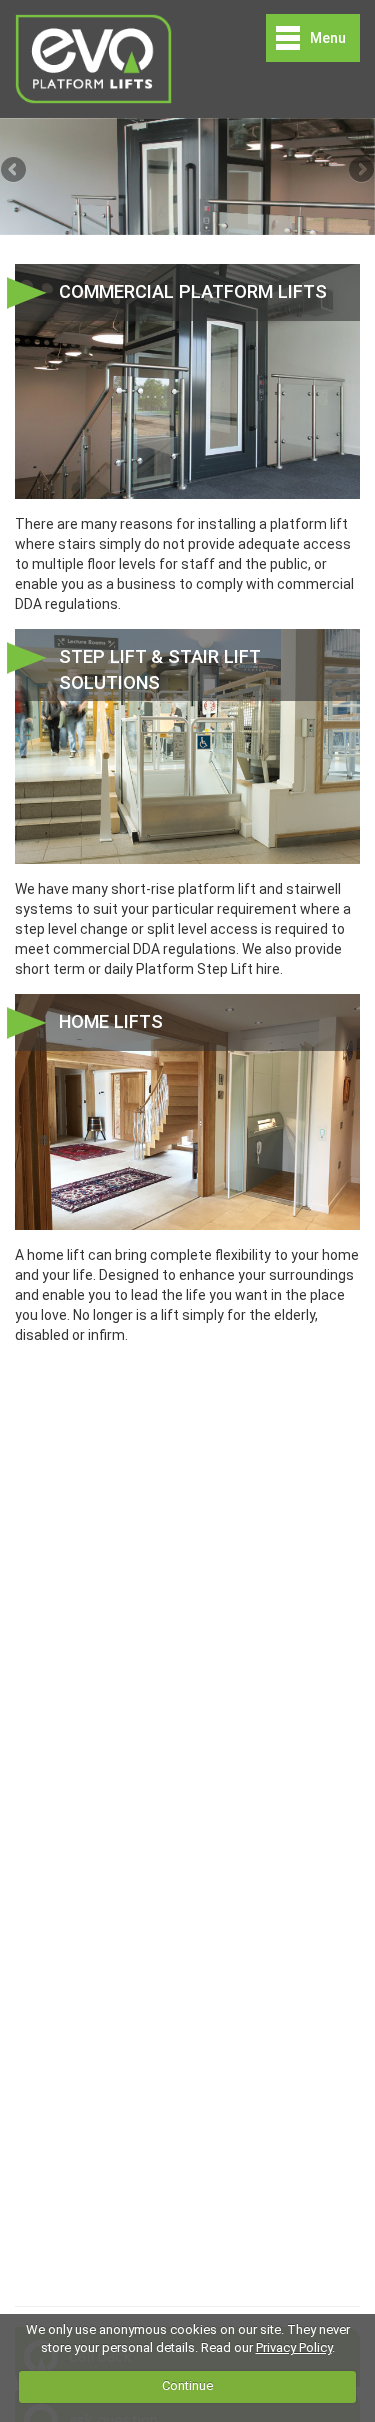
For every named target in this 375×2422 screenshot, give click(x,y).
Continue (187, 2385)
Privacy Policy (294, 2347)
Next (360, 171)
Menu (328, 38)
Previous (15, 171)
